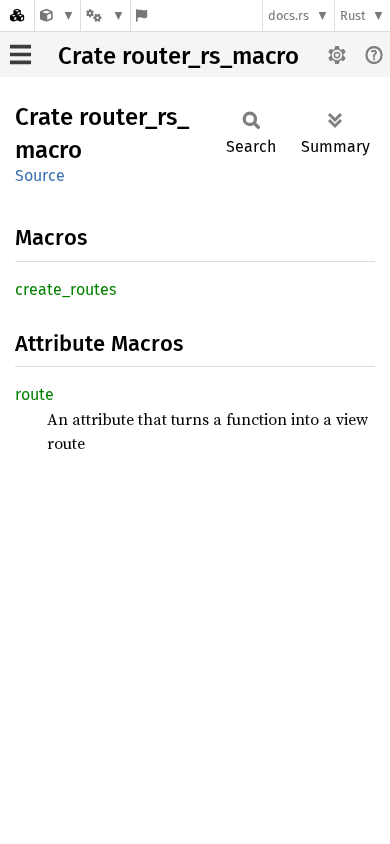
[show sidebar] (20, 54)
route (34, 394)
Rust (353, 15)
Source (40, 175)
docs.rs (288, 15)
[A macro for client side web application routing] (57, 15)
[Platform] (105, 15)
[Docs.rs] (17, 15)
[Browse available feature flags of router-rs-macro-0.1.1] (141, 15)
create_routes (65, 289)
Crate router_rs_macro (178, 56)
